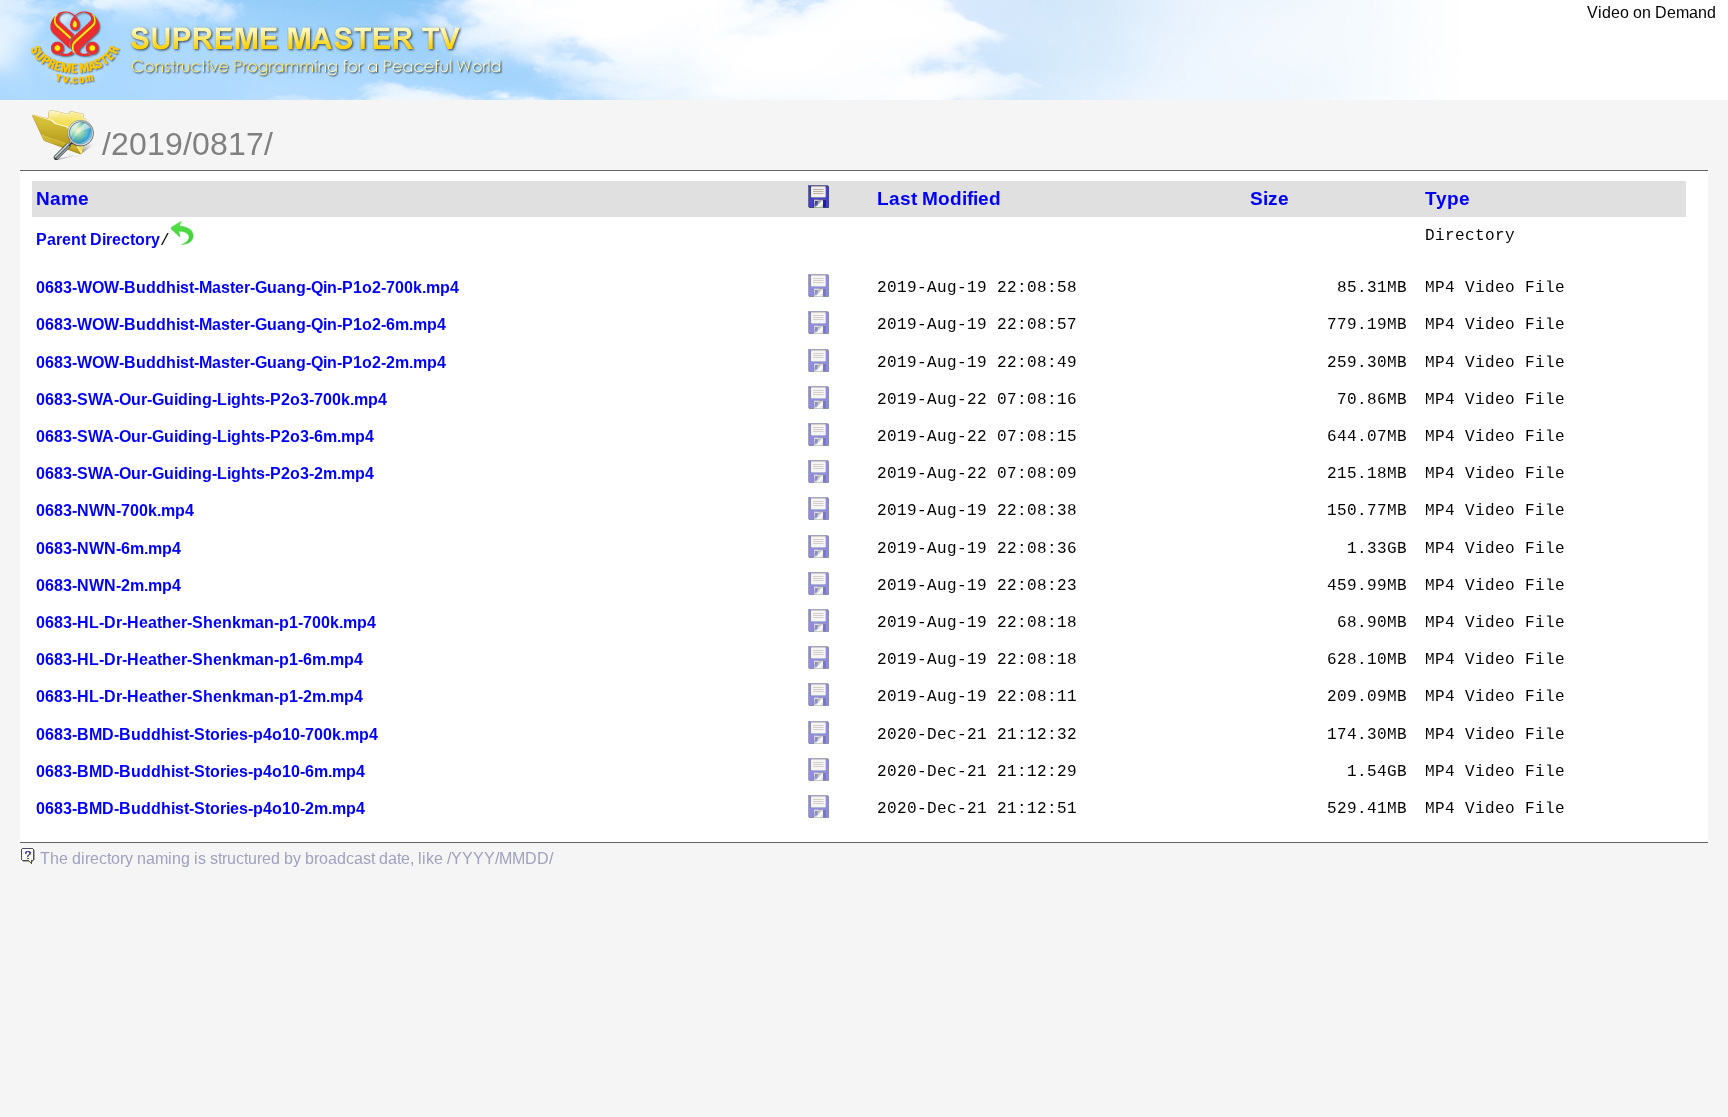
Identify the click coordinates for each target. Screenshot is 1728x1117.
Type (1447, 198)
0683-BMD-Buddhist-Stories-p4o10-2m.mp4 (200, 808)
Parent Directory (98, 239)
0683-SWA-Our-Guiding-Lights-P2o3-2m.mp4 (205, 473)
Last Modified (939, 198)
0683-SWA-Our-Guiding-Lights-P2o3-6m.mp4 (205, 436)
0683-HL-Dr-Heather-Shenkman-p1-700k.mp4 (206, 622)
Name (62, 198)
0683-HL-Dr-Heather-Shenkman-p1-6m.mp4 (199, 659)
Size (1269, 198)
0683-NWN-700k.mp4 (115, 510)
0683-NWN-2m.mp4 (108, 585)
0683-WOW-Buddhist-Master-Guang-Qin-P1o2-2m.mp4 (241, 362)
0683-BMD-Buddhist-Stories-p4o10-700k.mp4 (207, 734)
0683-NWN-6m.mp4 (108, 548)
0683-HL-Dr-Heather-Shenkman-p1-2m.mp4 (199, 696)
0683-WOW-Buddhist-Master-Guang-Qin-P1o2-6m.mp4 (241, 324)
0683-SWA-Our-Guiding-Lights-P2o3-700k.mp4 (211, 399)
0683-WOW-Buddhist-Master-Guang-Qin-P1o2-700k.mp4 (247, 287)
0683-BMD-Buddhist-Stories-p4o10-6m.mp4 (200, 771)
